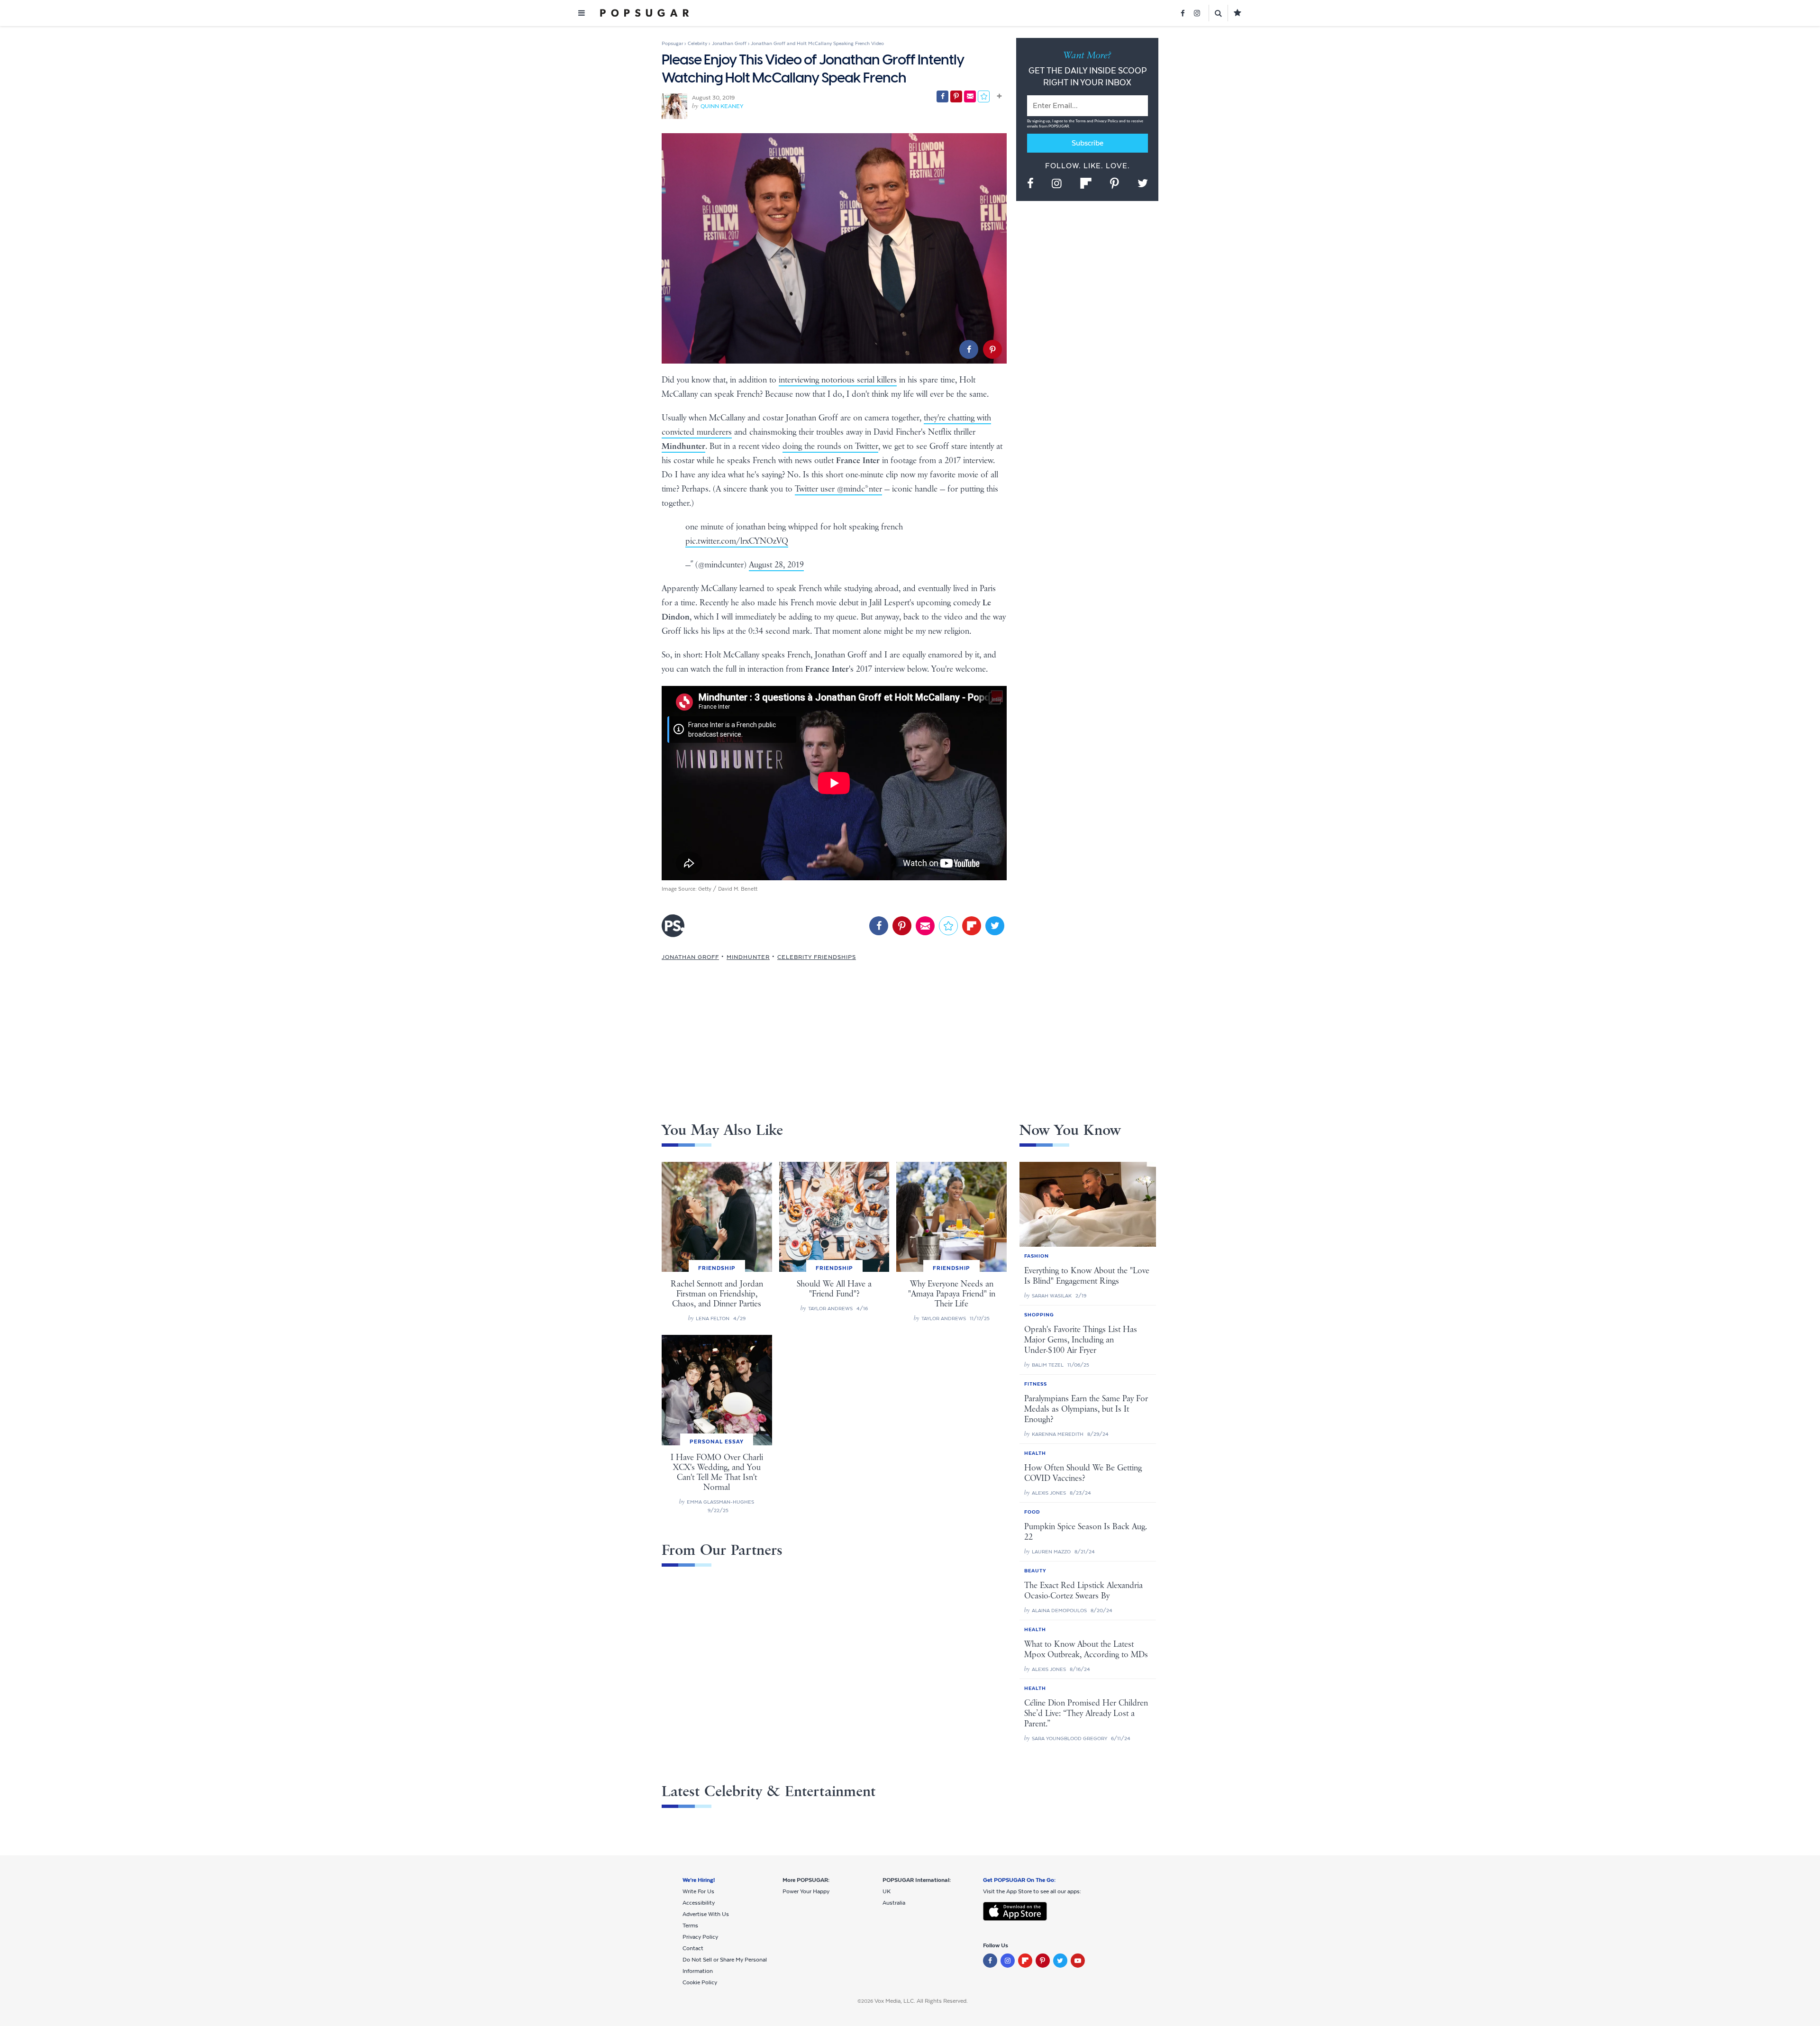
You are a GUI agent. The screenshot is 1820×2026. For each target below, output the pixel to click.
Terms (1081, 121)
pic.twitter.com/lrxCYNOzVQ (737, 541)
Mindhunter (748, 957)
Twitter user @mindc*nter (838, 489)
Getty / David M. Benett (728, 889)
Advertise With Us (706, 1914)
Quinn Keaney (722, 106)
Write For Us (698, 1891)
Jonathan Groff (690, 957)
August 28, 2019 (776, 565)
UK (887, 1891)
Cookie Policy (700, 1982)
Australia (894, 1903)
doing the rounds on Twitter (830, 447)
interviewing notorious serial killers (838, 380)
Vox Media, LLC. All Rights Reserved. (921, 2001)
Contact (693, 1948)
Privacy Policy (1107, 121)
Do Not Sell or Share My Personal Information (725, 1965)
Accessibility (699, 1903)
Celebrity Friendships (817, 957)
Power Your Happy (806, 1891)
